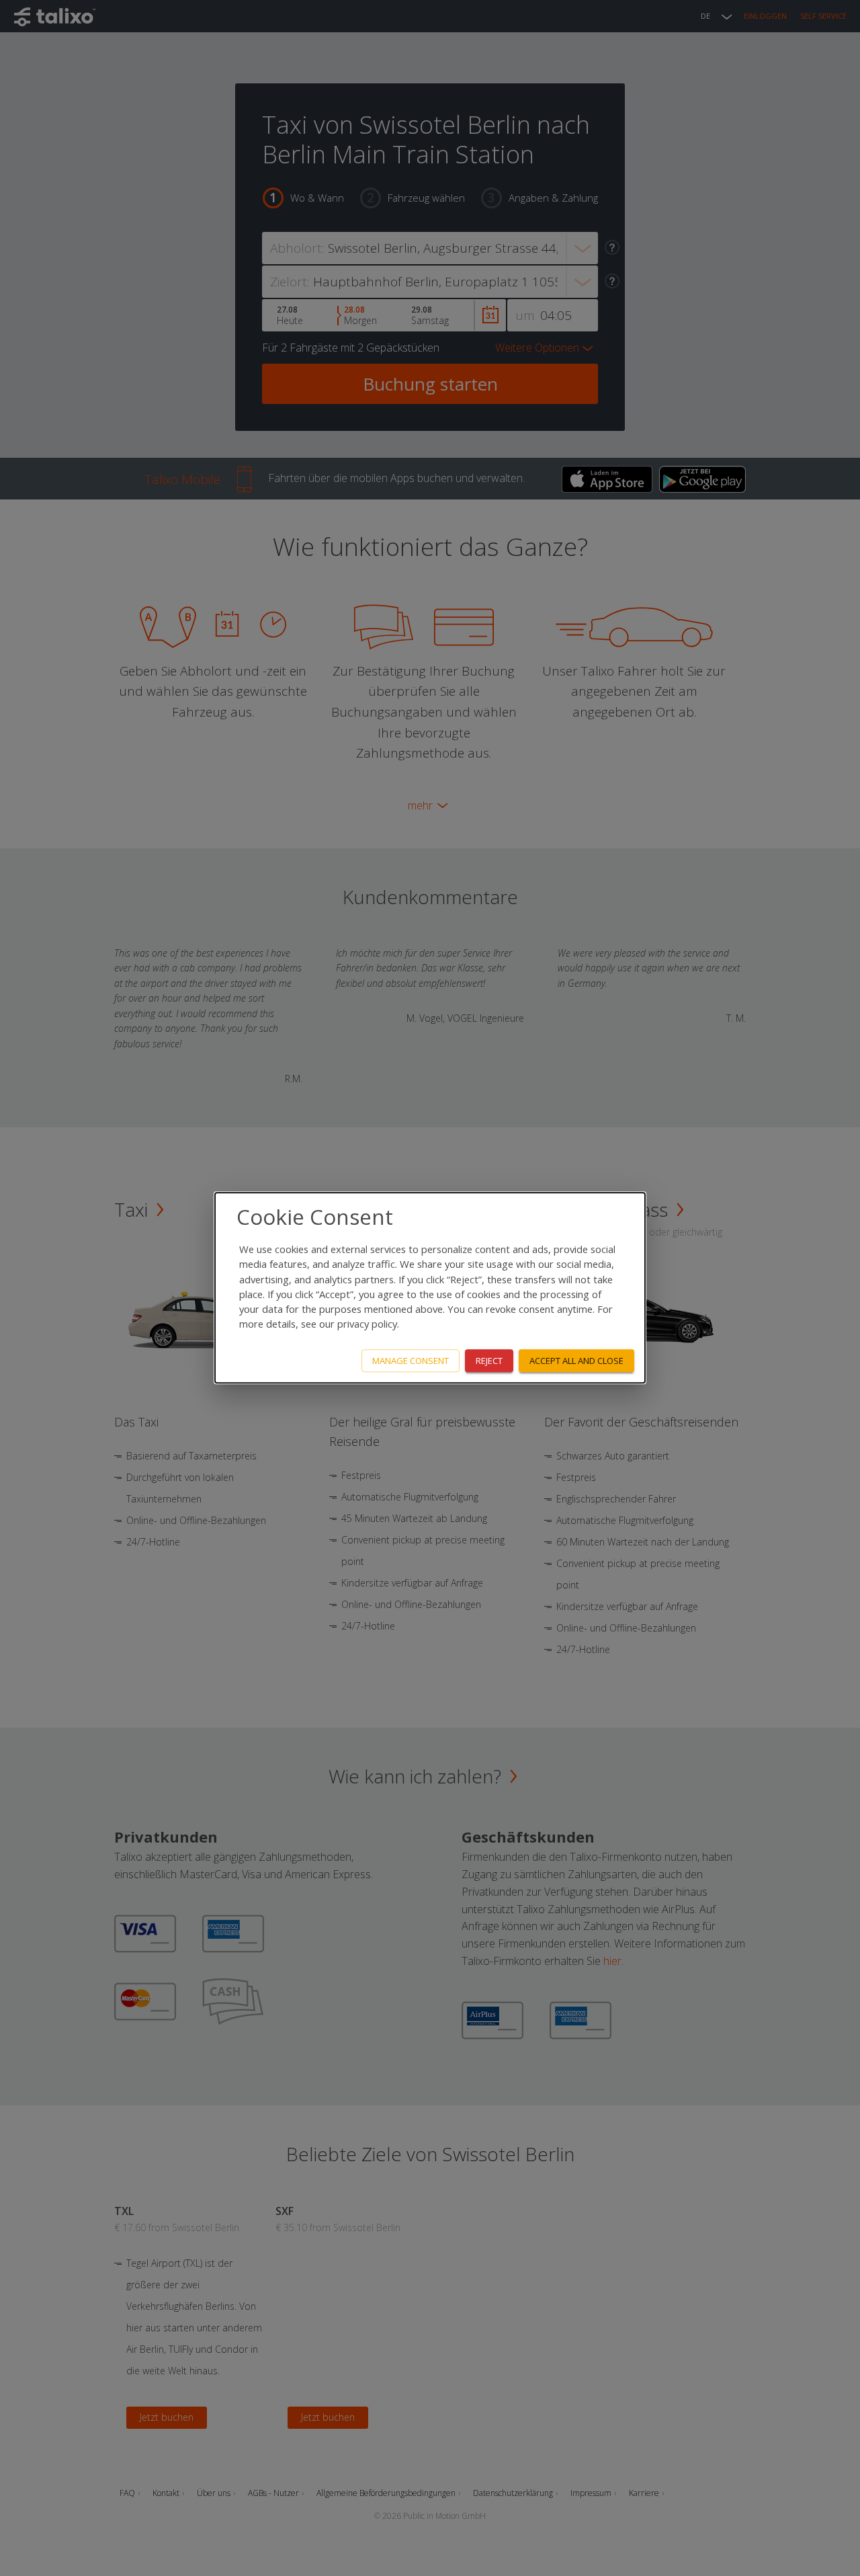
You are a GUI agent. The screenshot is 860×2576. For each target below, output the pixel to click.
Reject (489, 1361)
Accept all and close (576, 1361)
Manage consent (411, 1361)
